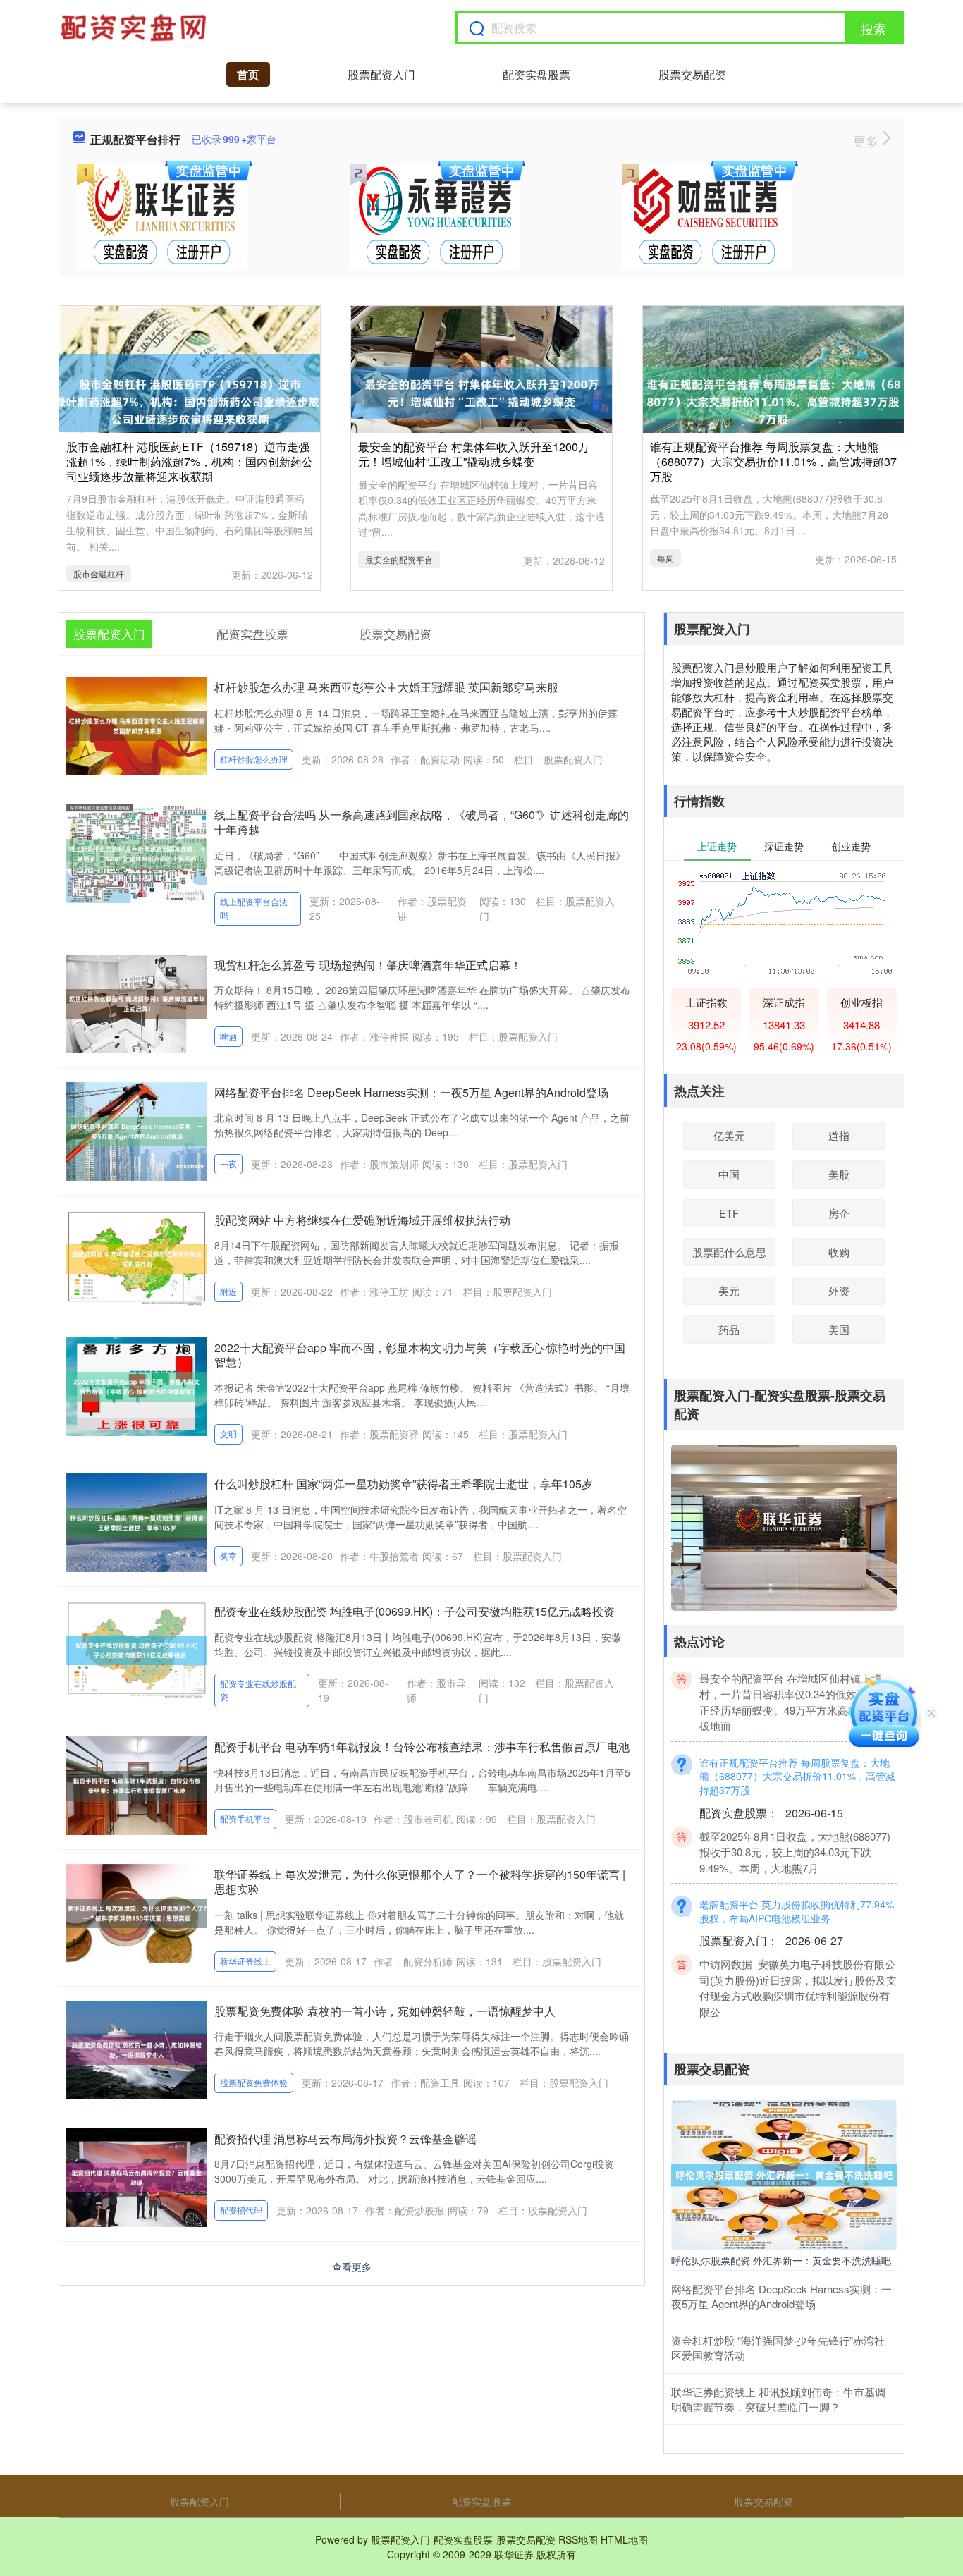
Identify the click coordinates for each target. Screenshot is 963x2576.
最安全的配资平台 (399, 559)
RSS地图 (578, 2539)
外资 (839, 1290)
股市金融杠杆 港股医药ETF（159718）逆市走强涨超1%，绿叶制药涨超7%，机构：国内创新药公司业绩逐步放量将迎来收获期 (190, 461)
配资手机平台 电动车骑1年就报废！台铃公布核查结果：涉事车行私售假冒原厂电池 (422, 1747)
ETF (729, 1213)
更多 (867, 140)
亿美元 (729, 1135)
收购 (839, 1252)
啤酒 (228, 1036)
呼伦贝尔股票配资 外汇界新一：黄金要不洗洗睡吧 (781, 2260)
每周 (665, 558)
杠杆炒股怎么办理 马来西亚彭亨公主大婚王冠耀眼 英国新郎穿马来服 (386, 687)
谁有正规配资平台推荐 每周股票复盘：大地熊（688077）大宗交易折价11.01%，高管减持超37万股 (773, 461)
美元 (729, 1290)
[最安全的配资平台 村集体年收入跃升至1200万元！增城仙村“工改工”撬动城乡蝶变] (481, 391)
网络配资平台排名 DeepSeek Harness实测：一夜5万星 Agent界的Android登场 (411, 1092)
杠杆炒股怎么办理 (254, 759)
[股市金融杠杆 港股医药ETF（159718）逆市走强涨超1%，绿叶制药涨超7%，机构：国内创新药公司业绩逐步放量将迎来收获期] (190, 391)
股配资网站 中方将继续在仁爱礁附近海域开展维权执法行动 (362, 1220)
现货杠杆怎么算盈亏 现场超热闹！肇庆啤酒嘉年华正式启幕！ (368, 965)
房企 (839, 1213)
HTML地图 (624, 2539)
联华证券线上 (245, 1961)
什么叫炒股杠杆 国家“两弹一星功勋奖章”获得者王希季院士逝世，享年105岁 (404, 1484)
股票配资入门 (381, 74)
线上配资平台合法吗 (254, 908)
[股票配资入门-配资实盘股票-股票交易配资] (135, 27)
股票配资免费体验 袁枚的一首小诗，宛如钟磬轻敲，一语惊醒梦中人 (385, 2011)
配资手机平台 (245, 1818)
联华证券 (514, 2554)
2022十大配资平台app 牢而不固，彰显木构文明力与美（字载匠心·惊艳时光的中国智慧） (420, 1355)
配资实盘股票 (536, 74)
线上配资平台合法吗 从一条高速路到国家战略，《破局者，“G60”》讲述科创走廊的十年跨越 (422, 822)
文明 (228, 1434)
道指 (839, 1135)
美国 (839, 1329)
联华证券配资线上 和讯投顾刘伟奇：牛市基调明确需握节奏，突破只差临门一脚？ (778, 2399)
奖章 (228, 1556)
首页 (248, 74)
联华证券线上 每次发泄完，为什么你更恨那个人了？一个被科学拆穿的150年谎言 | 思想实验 (420, 1882)
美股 (839, 1174)
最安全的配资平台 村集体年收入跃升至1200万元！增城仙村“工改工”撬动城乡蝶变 (474, 454)
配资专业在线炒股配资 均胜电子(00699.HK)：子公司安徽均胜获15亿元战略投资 (415, 1611)
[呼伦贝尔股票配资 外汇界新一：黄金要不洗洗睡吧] (784, 2173)
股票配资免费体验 (254, 2082)
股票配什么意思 (729, 1252)
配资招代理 (241, 2210)
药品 (729, 1329)
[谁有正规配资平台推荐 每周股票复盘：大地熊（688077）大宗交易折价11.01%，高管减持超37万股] (773, 391)
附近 (228, 1291)
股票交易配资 (692, 74)
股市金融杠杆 (99, 574)
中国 (729, 1174)
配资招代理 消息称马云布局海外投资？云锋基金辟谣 (345, 2139)
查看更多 (352, 2267)
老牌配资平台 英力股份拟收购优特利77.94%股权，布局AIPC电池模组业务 (797, 1884)
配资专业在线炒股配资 (258, 1690)
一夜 (228, 1164)
